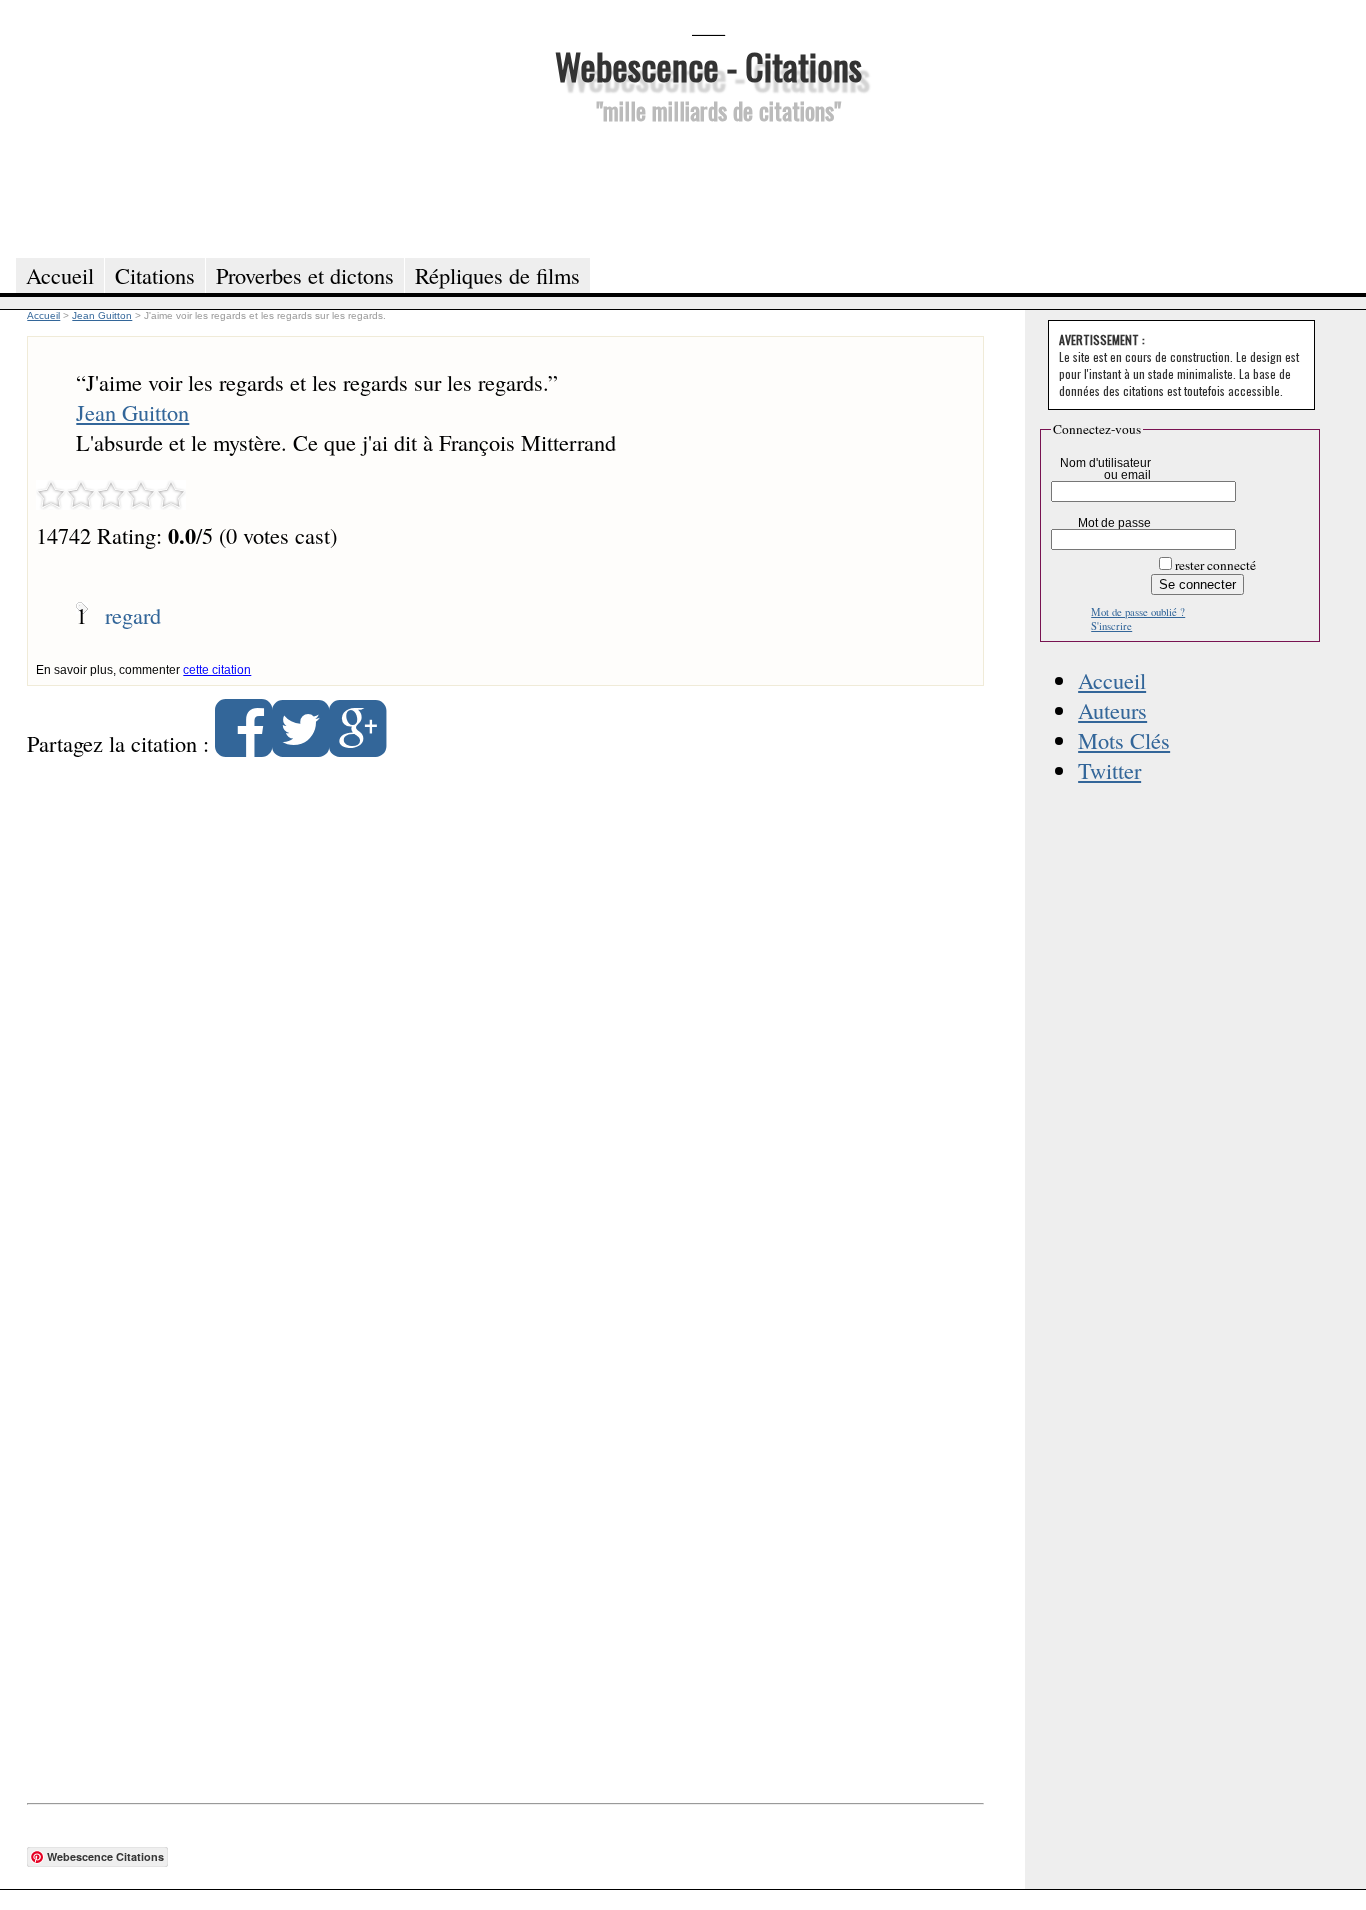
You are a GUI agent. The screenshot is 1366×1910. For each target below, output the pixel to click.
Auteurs (1112, 710)
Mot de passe (1114, 523)
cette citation (217, 670)
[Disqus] (505, 1030)
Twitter (1109, 770)
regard (133, 615)
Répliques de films (497, 275)
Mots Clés (1124, 740)
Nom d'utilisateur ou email (1105, 469)
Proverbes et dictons (305, 275)
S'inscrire (1111, 626)
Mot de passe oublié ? (1138, 612)
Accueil (1112, 680)
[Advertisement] (708, 188)
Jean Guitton (132, 412)
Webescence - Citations (708, 65)
